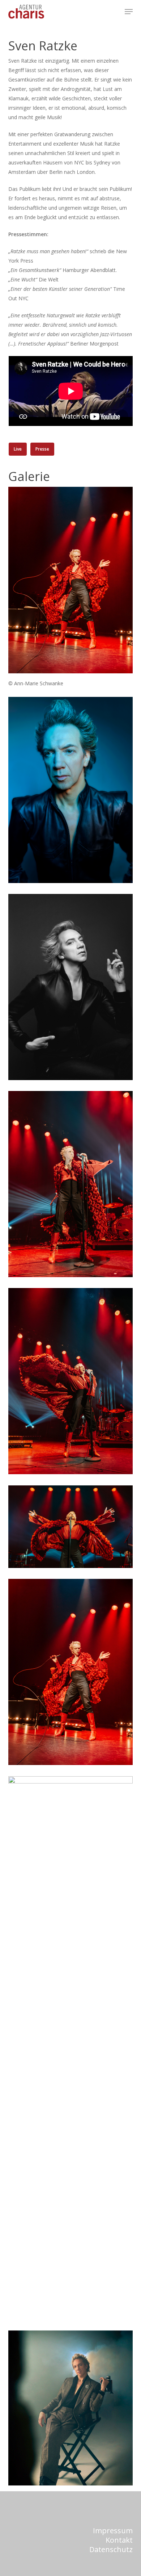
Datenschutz (111, 2549)
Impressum (113, 2531)
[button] (129, 12)
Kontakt (119, 2540)
